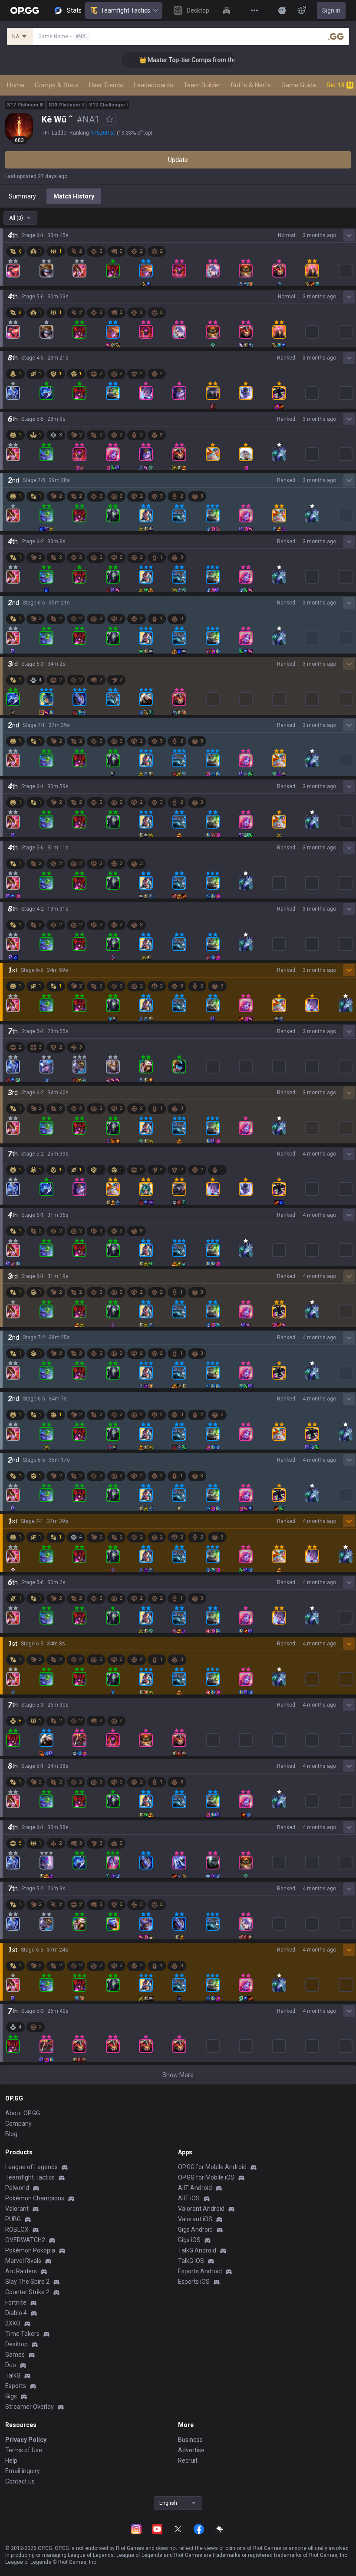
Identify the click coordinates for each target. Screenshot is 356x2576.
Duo (11, 2365)
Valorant (17, 2209)
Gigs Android (195, 2229)
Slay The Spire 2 (27, 2282)
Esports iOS (194, 2282)
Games (15, 2355)
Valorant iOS (195, 2219)
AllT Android (195, 2188)
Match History (74, 196)
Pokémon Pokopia (30, 2250)
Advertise (191, 2450)
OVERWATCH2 (25, 2240)
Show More (178, 2075)
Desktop (16, 2344)
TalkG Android (197, 2250)
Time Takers (22, 2334)
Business (190, 2440)
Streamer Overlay (30, 2407)
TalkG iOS (191, 2261)
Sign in (331, 10)
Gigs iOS (189, 2240)
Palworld (17, 2188)
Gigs (11, 2396)
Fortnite (16, 2302)
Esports (16, 2386)
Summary (22, 196)
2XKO (13, 2323)
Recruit (188, 2460)
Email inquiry (23, 2471)
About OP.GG (23, 2113)
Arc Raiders (21, 2271)
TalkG (13, 2375)
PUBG (13, 2219)
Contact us (20, 2481)
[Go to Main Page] (25, 10)
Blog (11, 2134)
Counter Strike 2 (27, 2292)
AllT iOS (189, 2198)
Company (18, 2124)
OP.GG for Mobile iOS (206, 2177)
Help (11, 2460)
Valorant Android (201, 2209)
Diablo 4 (16, 2313)
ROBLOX (17, 2229)
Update (178, 160)
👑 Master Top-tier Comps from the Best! (172, 60)
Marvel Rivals (23, 2261)
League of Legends (31, 2167)
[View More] (254, 10)
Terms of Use (24, 2450)
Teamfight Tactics (125, 10)
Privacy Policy (26, 2440)
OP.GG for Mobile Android (212, 2167)
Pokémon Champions (35, 2198)
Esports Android (200, 2271)
